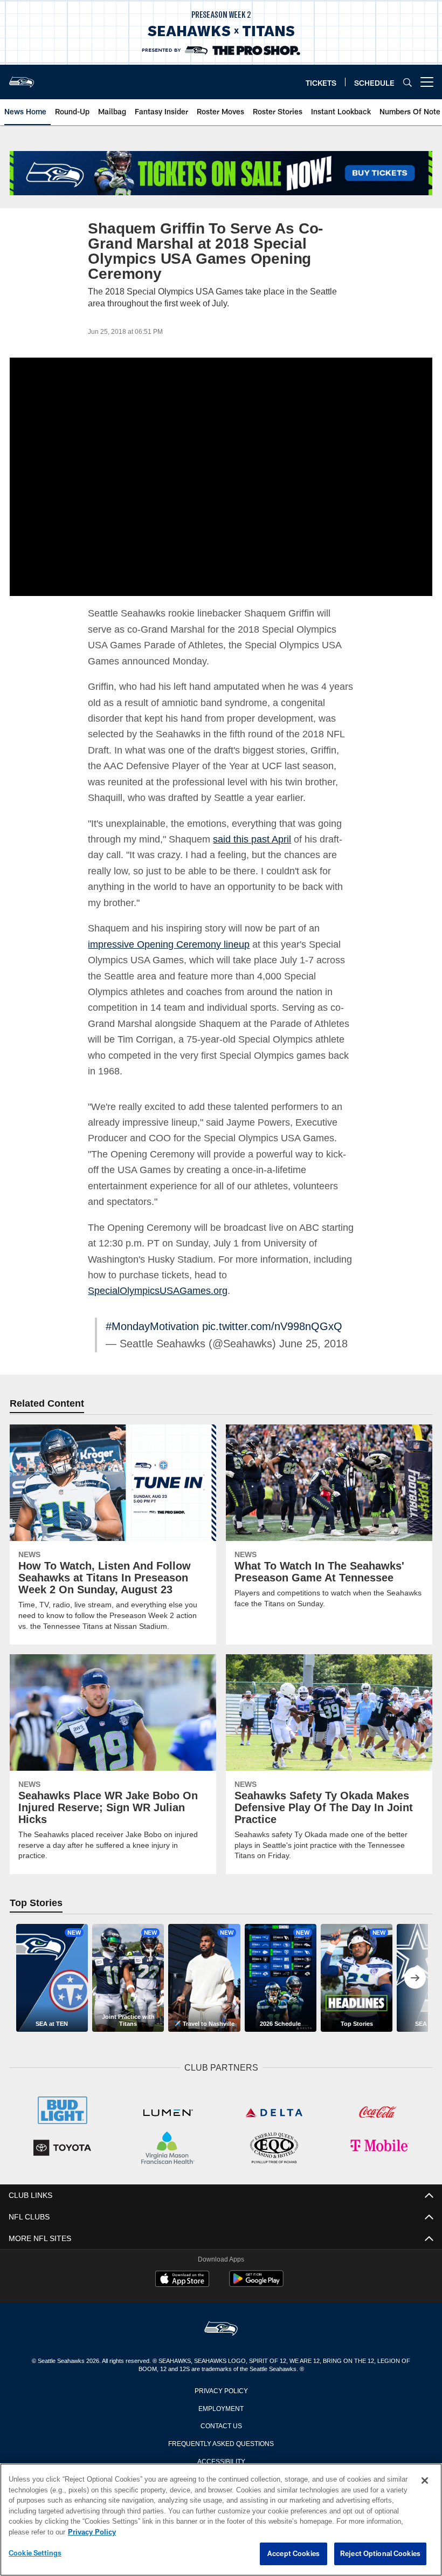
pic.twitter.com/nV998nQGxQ (275, 1326)
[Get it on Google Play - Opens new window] (256, 2283)
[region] (221, 2520)
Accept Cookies (293, 2554)
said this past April (257, 839)
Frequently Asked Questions (221, 2442)
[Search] (408, 82)
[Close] (425, 2481)
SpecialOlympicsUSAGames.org (158, 1290)
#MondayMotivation (155, 1326)
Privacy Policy (221, 2389)
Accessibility (221, 2459)
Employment (221, 2407)
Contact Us (221, 2424)
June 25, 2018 (305, 1344)
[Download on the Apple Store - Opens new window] (182, 2279)
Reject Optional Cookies (380, 2554)
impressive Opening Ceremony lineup (170, 944)
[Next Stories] (415, 1978)
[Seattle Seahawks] (221, 2328)
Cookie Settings (35, 2553)
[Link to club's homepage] (22, 78)
